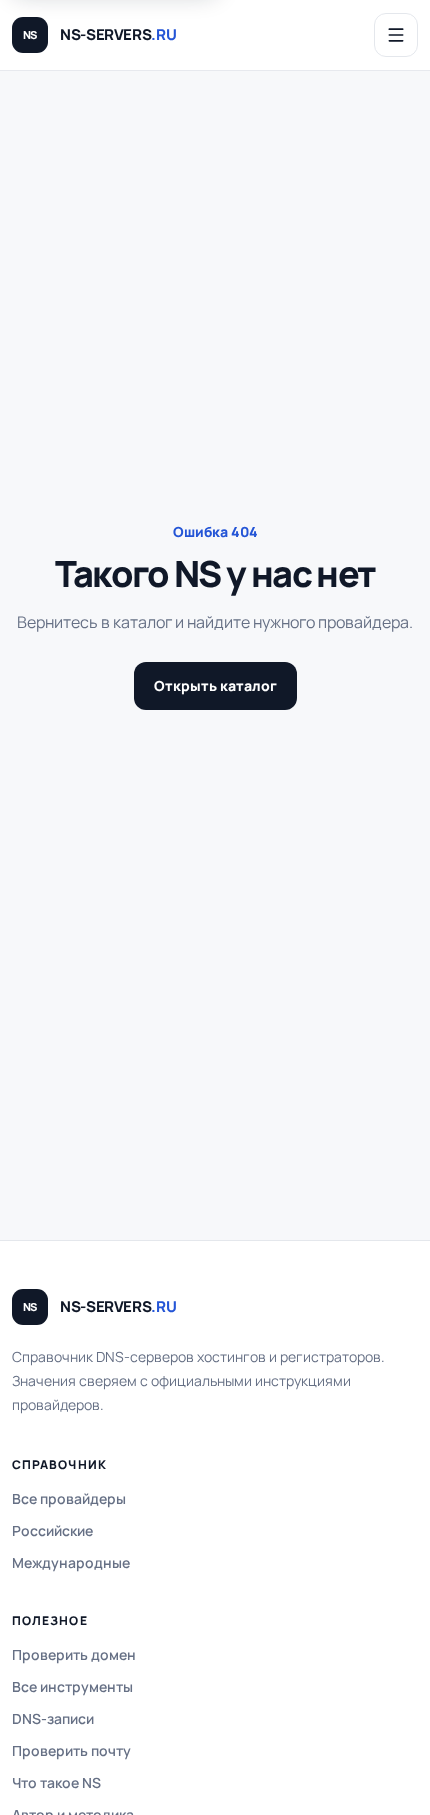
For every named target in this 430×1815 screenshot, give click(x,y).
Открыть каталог (215, 685)
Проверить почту (71, 1750)
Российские (52, 1530)
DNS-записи (53, 1718)
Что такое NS (56, 1782)
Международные (71, 1562)
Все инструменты (72, 1686)
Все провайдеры (69, 1498)
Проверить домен (74, 1654)
